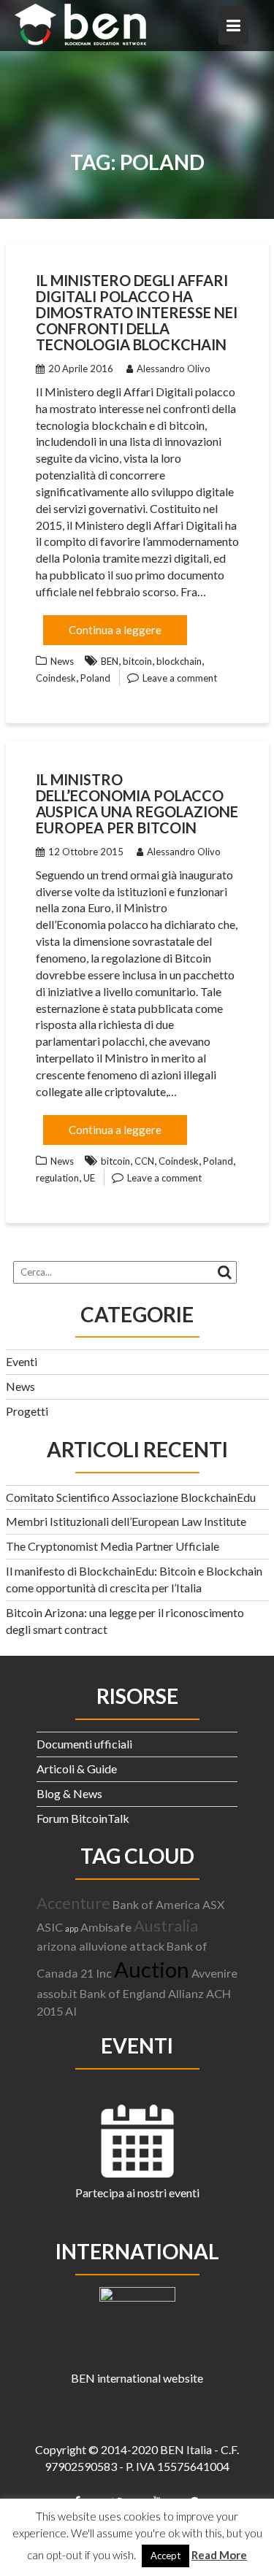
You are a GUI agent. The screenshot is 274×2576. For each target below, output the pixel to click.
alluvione (103, 1946)
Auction (152, 1969)
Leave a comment (180, 678)
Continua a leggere (115, 630)
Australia (166, 1925)
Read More (219, 2555)
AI (71, 2011)
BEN (110, 661)
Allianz (186, 1993)
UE (89, 1178)
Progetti (27, 1411)
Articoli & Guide (77, 1769)
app (72, 1928)
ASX (213, 1904)
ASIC (50, 1927)
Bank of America (156, 1904)
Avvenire (214, 1973)
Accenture (73, 1903)
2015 (50, 2011)
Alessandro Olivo (174, 369)
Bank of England (123, 1993)
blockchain (179, 661)
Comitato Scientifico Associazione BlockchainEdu (131, 1497)
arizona (57, 1946)
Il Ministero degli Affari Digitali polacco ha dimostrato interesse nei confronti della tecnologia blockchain (137, 312)
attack (147, 1946)
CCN (144, 1161)
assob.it (57, 1993)
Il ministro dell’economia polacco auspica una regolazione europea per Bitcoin (137, 803)
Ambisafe (106, 1927)
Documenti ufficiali (84, 1744)
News (62, 661)
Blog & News (69, 1793)
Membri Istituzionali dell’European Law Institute (126, 1521)
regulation (57, 1178)
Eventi (22, 1361)
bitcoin (137, 661)
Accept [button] (165, 2556)
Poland (95, 678)
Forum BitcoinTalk (83, 1818)
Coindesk (56, 678)
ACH (218, 1993)
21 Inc (96, 1973)
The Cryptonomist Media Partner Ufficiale (113, 1546)
